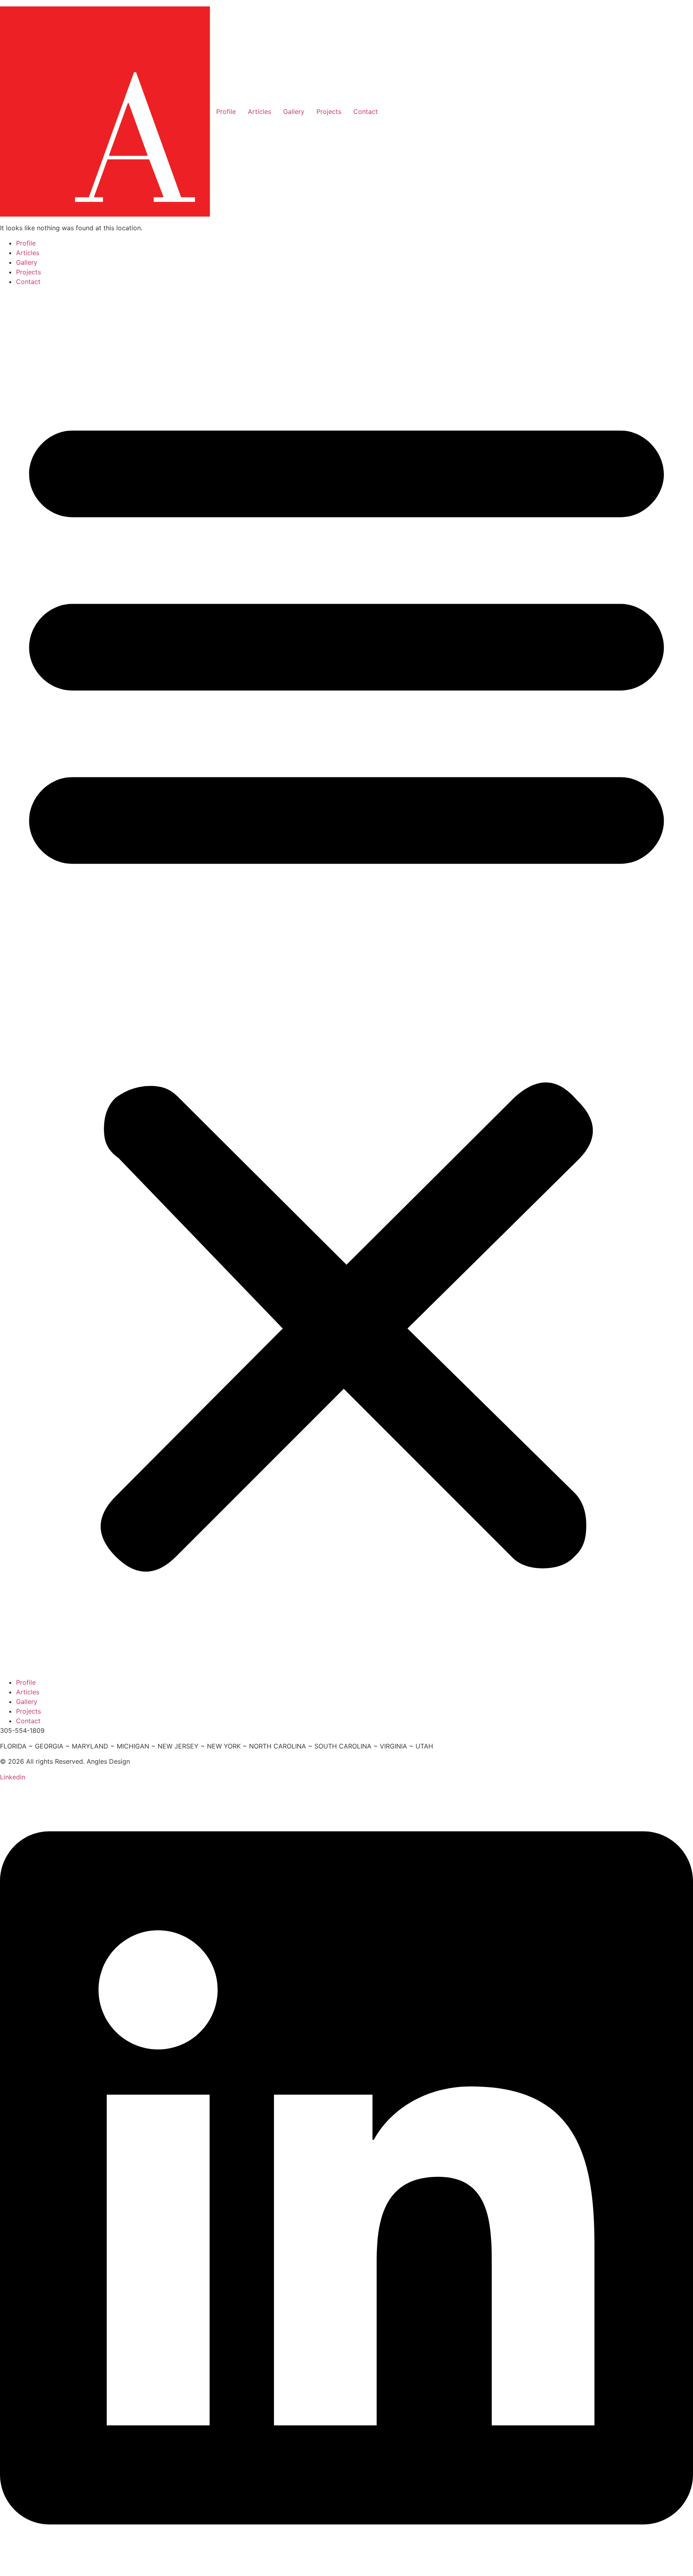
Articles (259, 112)
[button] (346, 982)
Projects (329, 112)
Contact (366, 112)
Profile (226, 112)
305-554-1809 (22, 1730)
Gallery (294, 112)
